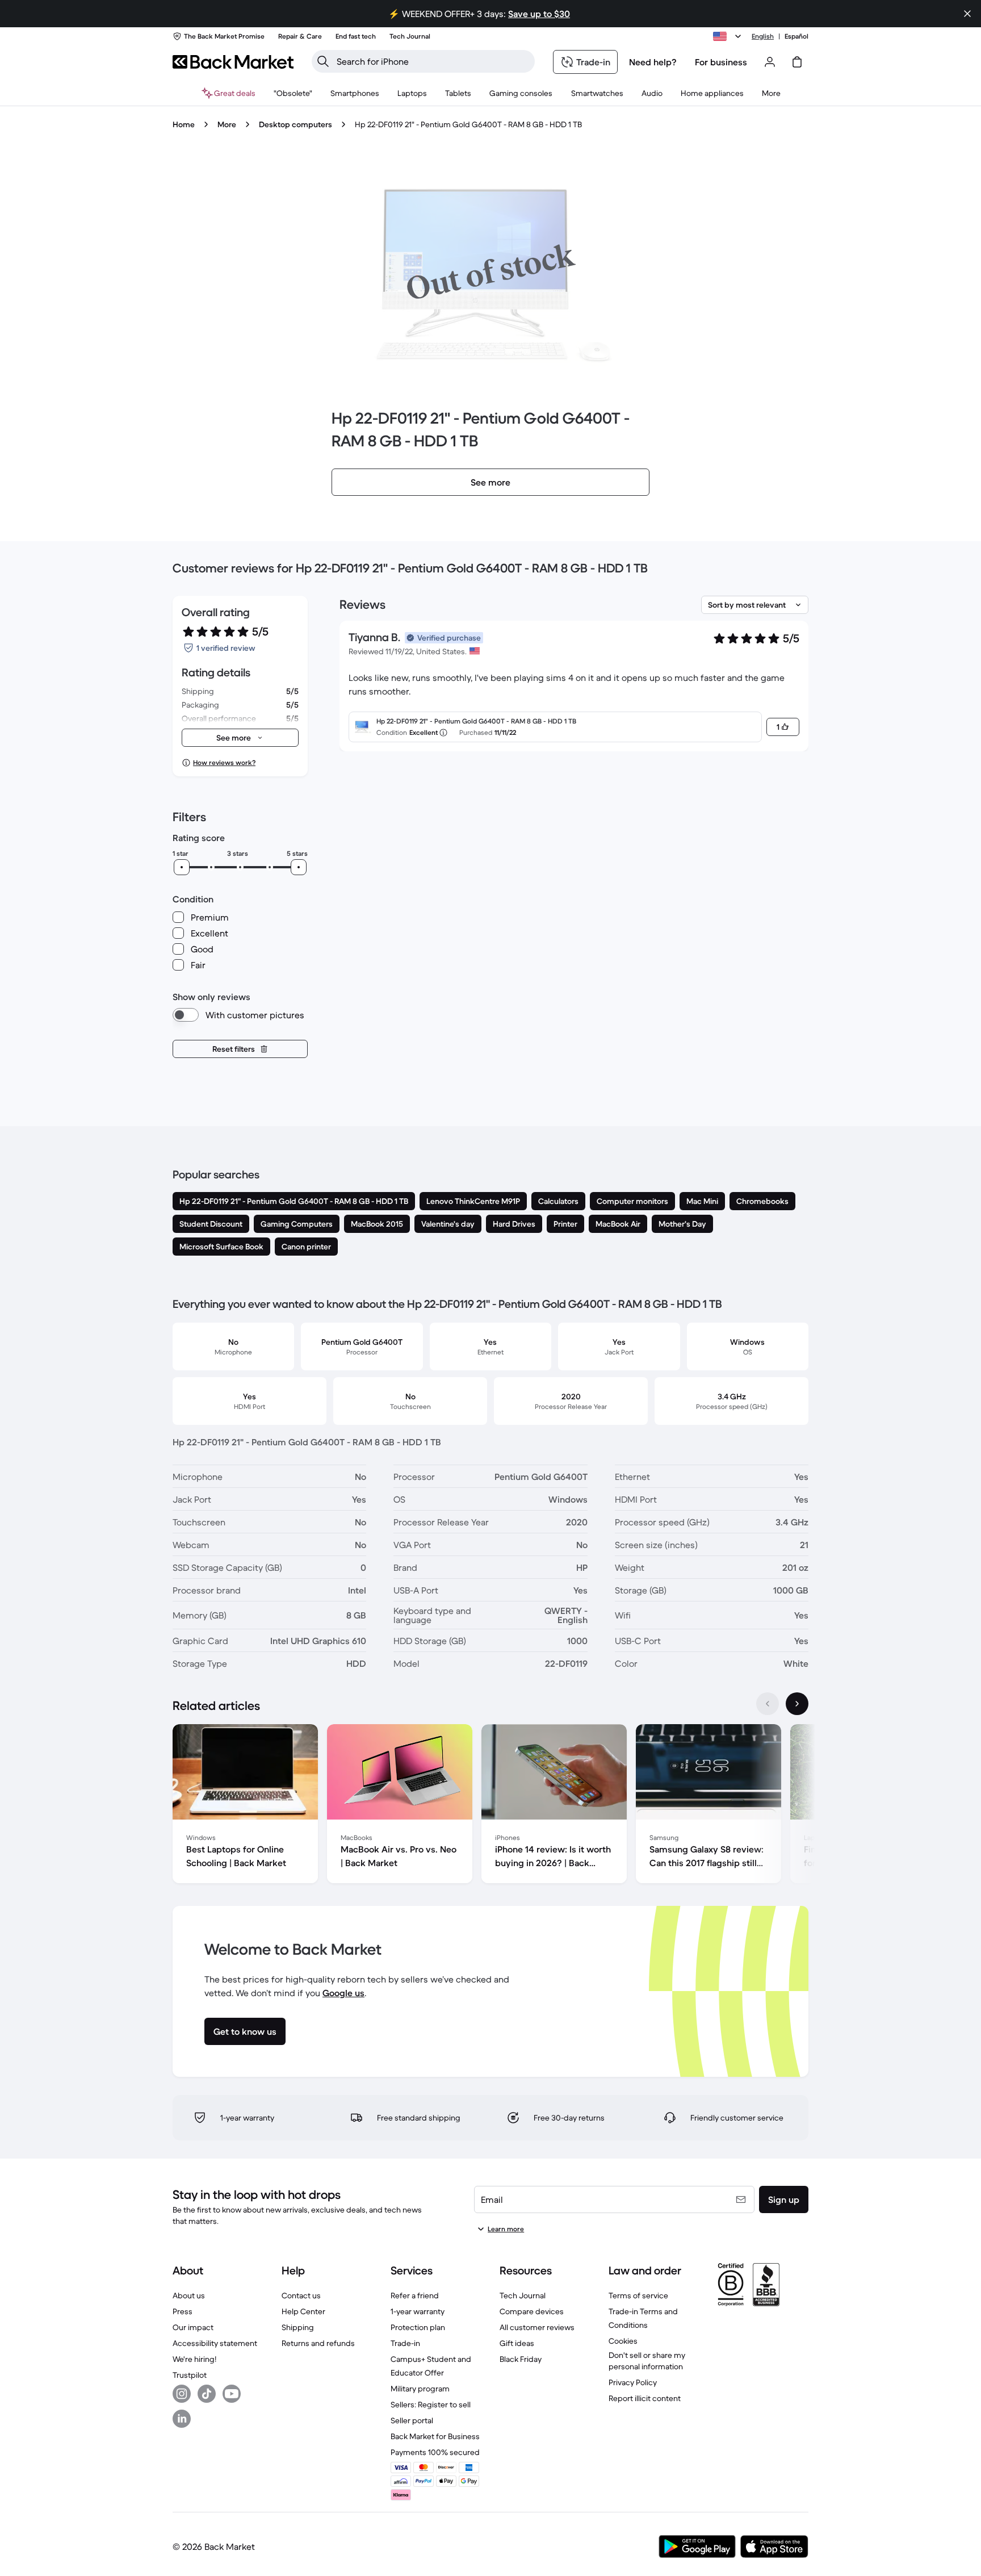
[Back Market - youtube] (232, 2394)
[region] (491, 1806)
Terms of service (638, 2295)
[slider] (182, 867)
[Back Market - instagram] (182, 2394)
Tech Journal (523, 2295)
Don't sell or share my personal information (647, 2361)
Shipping (298, 2327)
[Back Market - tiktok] (207, 2394)
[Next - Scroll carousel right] (797, 1704)
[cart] (797, 62)
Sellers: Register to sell (431, 2404)
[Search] (323, 61)
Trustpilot (190, 2375)
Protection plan (418, 2327)
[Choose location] (729, 36)
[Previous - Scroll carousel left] (768, 1704)
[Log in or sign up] (770, 62)
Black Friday (521, 2359)
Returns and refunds (318, 2343)
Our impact (193, 2327)
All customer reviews (537, 2327)
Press (183, 2311)
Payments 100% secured (435, 2452)
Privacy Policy (633, 2382)
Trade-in (405, 2343)
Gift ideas (517, 2343)
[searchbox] (432, 61)
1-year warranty (418, 2311)
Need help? (653, 62)
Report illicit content (645, 2398)
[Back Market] (233, 62)
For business (721, 62)
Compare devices (532, 2311)
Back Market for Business (435, 2436)
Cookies (623, 2341)
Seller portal (412, 2420)
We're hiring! (194, 2359)
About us (189, 2295)
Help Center (303, 2311)
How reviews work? (224, 762)
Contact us (301, 2295)
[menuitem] (355, 93)
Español (796, 36)
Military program (420, 2389)
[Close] (967, 14)
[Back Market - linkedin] (182, 2419)
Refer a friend (415, 2295)
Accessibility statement (215, 2343)
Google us (343, 1993)
